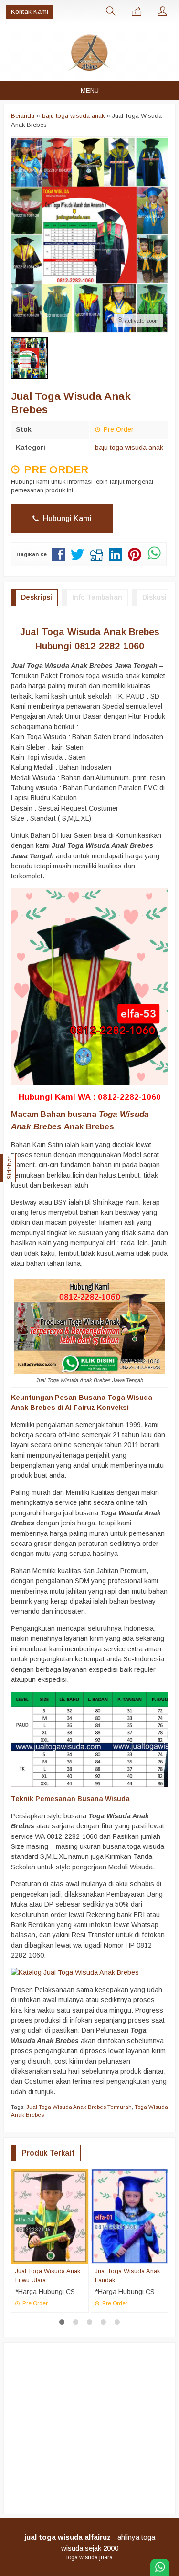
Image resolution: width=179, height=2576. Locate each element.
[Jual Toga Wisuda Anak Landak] (130, 2216)
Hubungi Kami (66, 518)
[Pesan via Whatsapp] (137, 12)
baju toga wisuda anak (129, 448)
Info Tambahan (97, 597)
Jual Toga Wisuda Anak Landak (127, 2275)
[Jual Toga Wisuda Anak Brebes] (75, 1972)
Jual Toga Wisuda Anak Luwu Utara (48, 2275)
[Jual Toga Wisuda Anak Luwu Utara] (50, 2216)
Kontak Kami (30, 12)
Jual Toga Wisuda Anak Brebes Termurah (79, 2107)
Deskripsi (37, 597)
